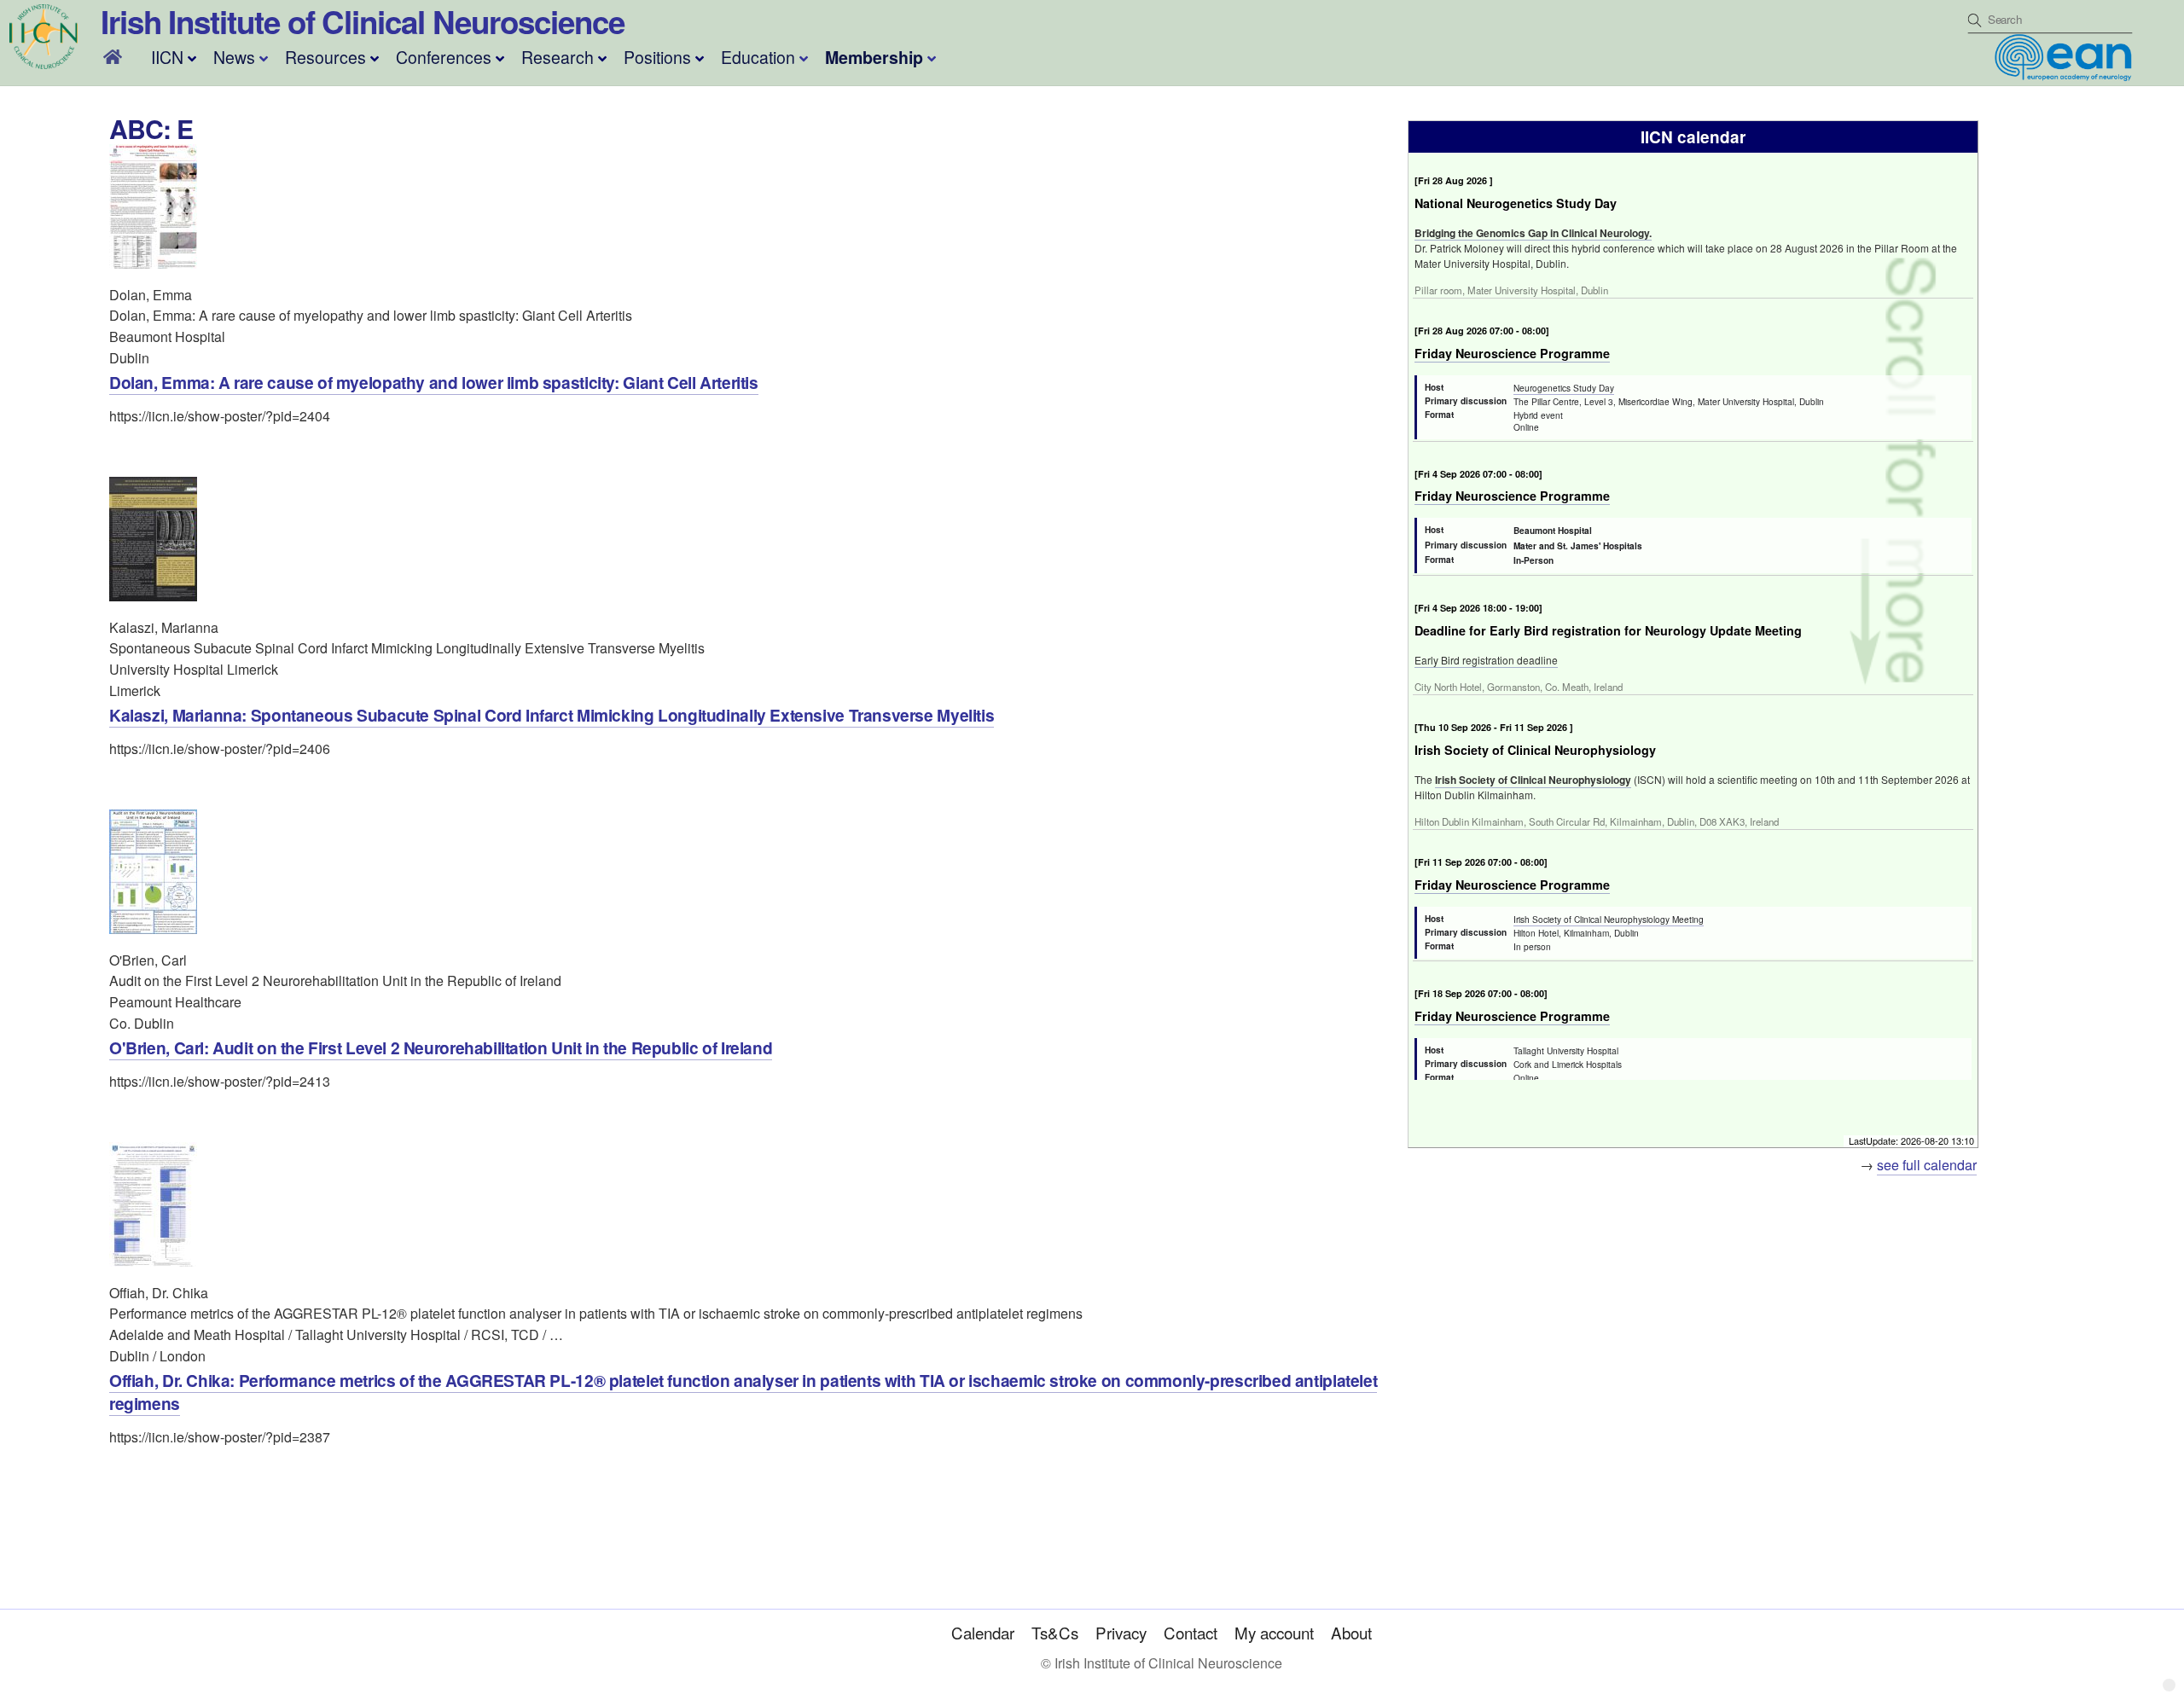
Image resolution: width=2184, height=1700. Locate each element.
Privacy (1121, 1632)
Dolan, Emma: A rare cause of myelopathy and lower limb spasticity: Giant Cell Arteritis (434, 382)
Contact (1191, 1632)
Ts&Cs (1055, 1632)
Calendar (983, 1632)
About (1351, 1632)
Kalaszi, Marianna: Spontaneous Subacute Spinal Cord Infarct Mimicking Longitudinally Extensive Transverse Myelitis (552, 715)
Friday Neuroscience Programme (1512, 353)
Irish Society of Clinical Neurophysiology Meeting (1609, 919)
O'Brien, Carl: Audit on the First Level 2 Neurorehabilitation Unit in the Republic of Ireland (441, 1047)
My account (1274, 1632)
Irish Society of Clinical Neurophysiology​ (1533, 780)
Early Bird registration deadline (1486, 660)
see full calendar (1927, 1165)
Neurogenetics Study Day (1564, 388)
